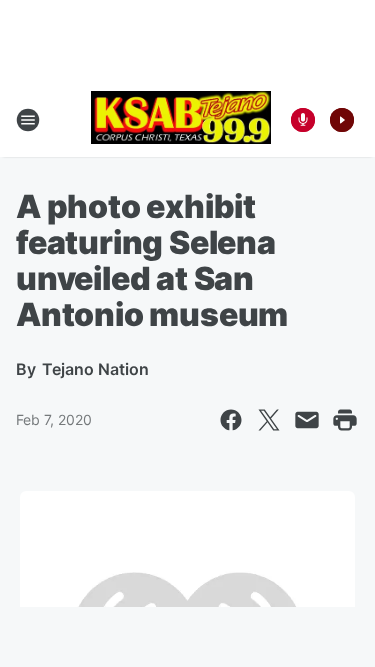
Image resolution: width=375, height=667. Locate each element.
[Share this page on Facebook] (231, 420)
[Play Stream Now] (342, 120)
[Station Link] (181, 119)
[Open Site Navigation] (28, 120)
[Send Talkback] (303, 120)
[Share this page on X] (269, 420)
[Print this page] (345, 420)
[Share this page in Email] (307, 420)
